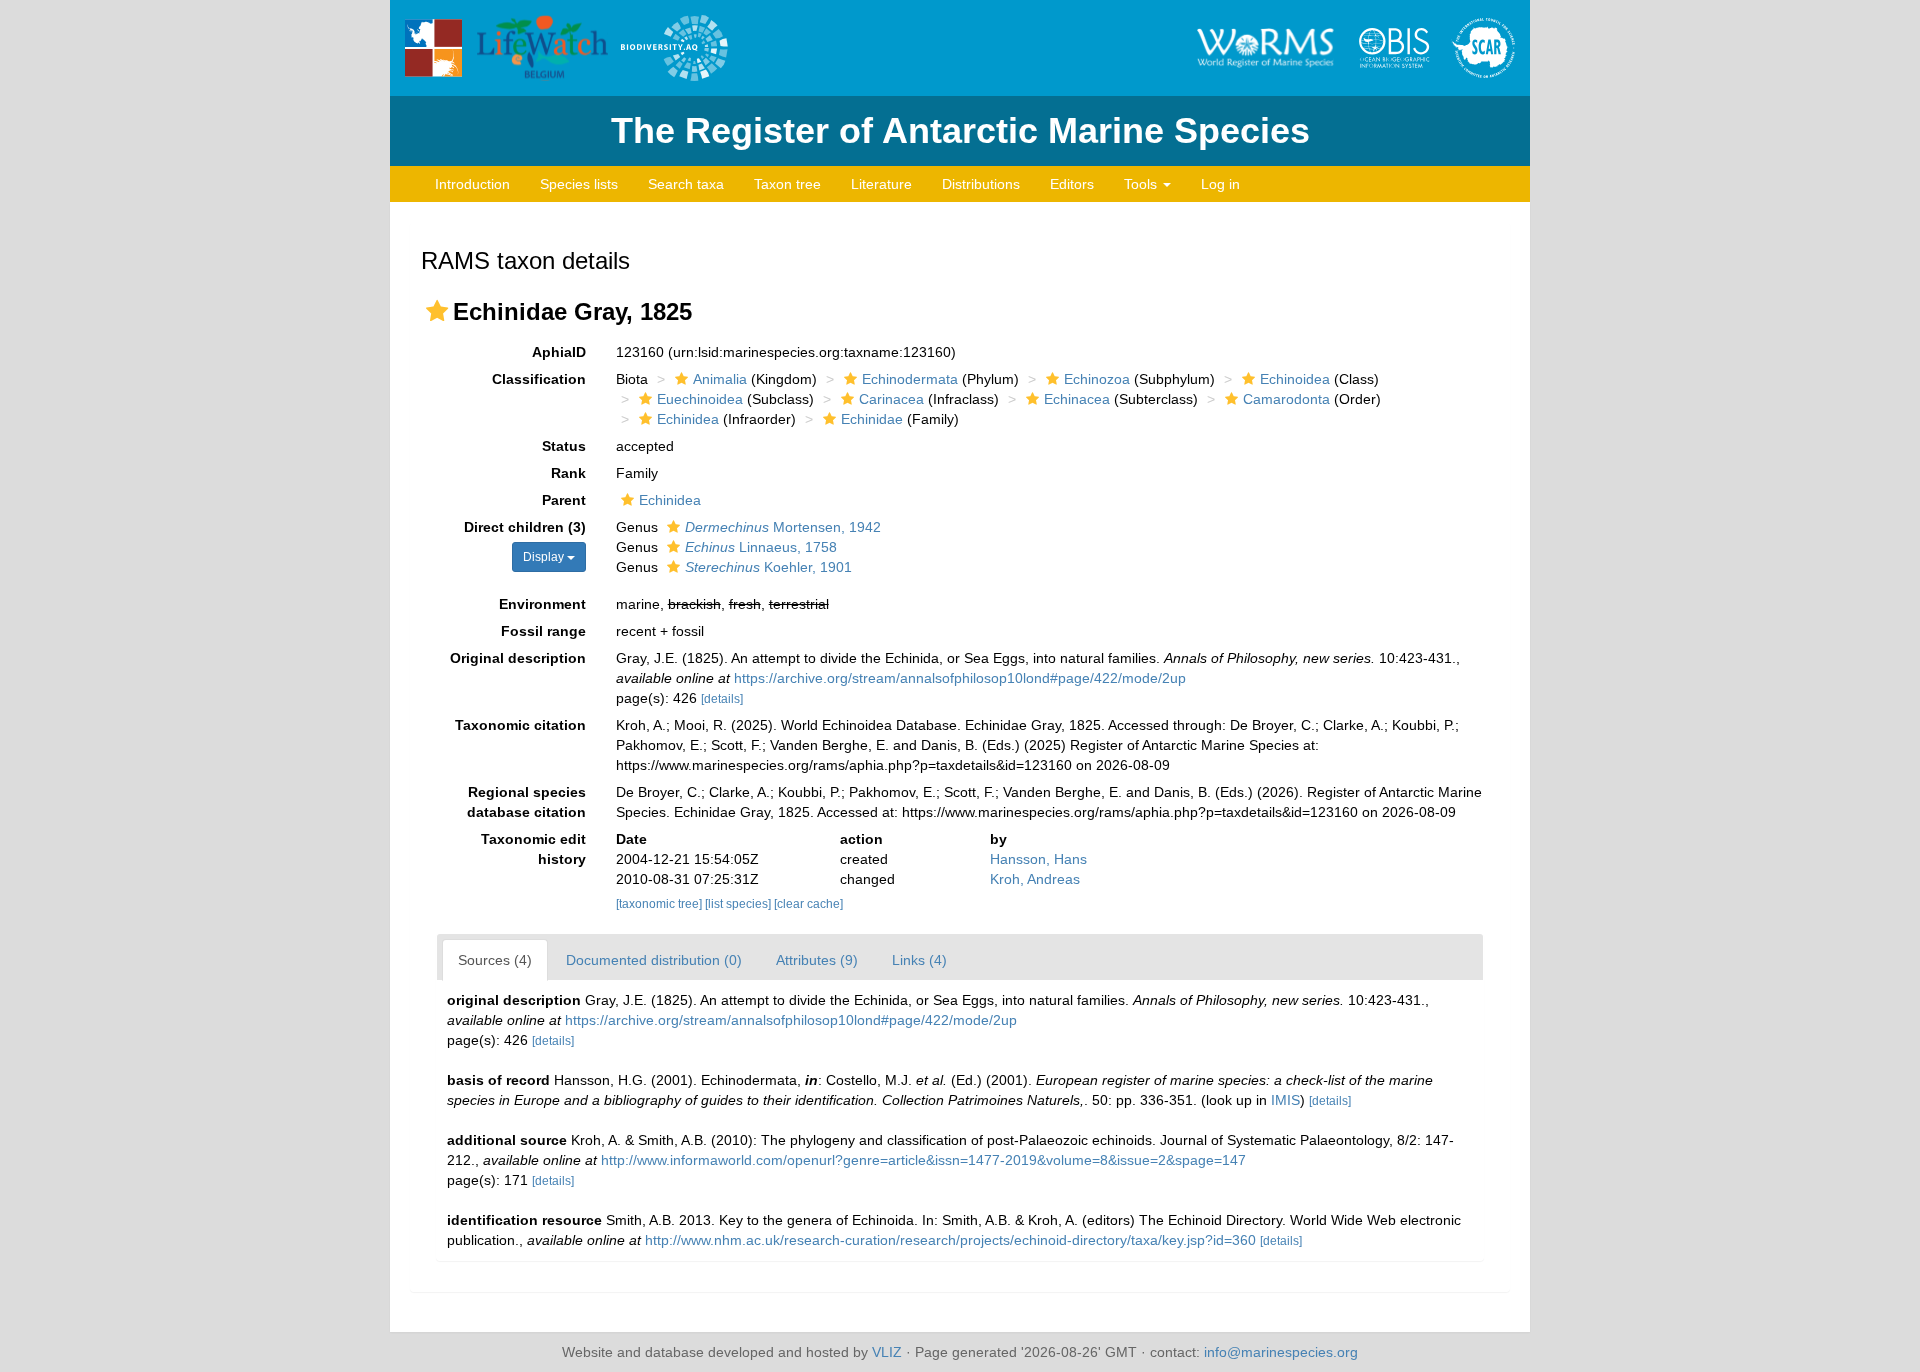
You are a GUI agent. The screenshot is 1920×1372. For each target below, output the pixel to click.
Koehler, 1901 (768, 567)
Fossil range (543, 631)
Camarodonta (1286, 399)
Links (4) (919, 960)
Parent (564, 500)
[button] (437, 311)
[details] (722, 699)
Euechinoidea (700, 399)
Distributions (981, 184)
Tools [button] (1142, 184)
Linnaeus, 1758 (761, 547)
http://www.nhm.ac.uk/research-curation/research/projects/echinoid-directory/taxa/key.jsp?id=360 (950, 1240)
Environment (542, 604)
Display (545, 557)
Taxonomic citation (520, 725)
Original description (518, 658)
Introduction (472, 184)
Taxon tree (787, 184)
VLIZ (887, 1352)
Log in (1220, 184)
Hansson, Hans (1038, 859)
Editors (1072, 184)
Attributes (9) (817, 960)
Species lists (579, 184)
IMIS (1285, 1100)
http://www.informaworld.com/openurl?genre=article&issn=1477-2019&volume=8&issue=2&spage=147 (923, 1160)
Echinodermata (910, 379)
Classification (539, 379)
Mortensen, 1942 (783, 527)
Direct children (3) (525, 527)
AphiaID (559, 352)
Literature (881, 184)
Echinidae (872, 419)
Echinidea (688, 419)
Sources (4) (495, 960)
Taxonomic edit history (533, 849)
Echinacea (1077, 399)
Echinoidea (1295, 379)
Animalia (720, 379)
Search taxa (686, 184)
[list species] (739, 904)
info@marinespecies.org (1281, 1352)
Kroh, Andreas (1035, 879)
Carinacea (891, 399)
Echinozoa (1097, 379)
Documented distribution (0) (654, 960)
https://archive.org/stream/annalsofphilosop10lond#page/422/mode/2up (960, 678)
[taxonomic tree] (660, 904)
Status (564, 446)
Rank (568, 473)
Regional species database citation (526, 802)
